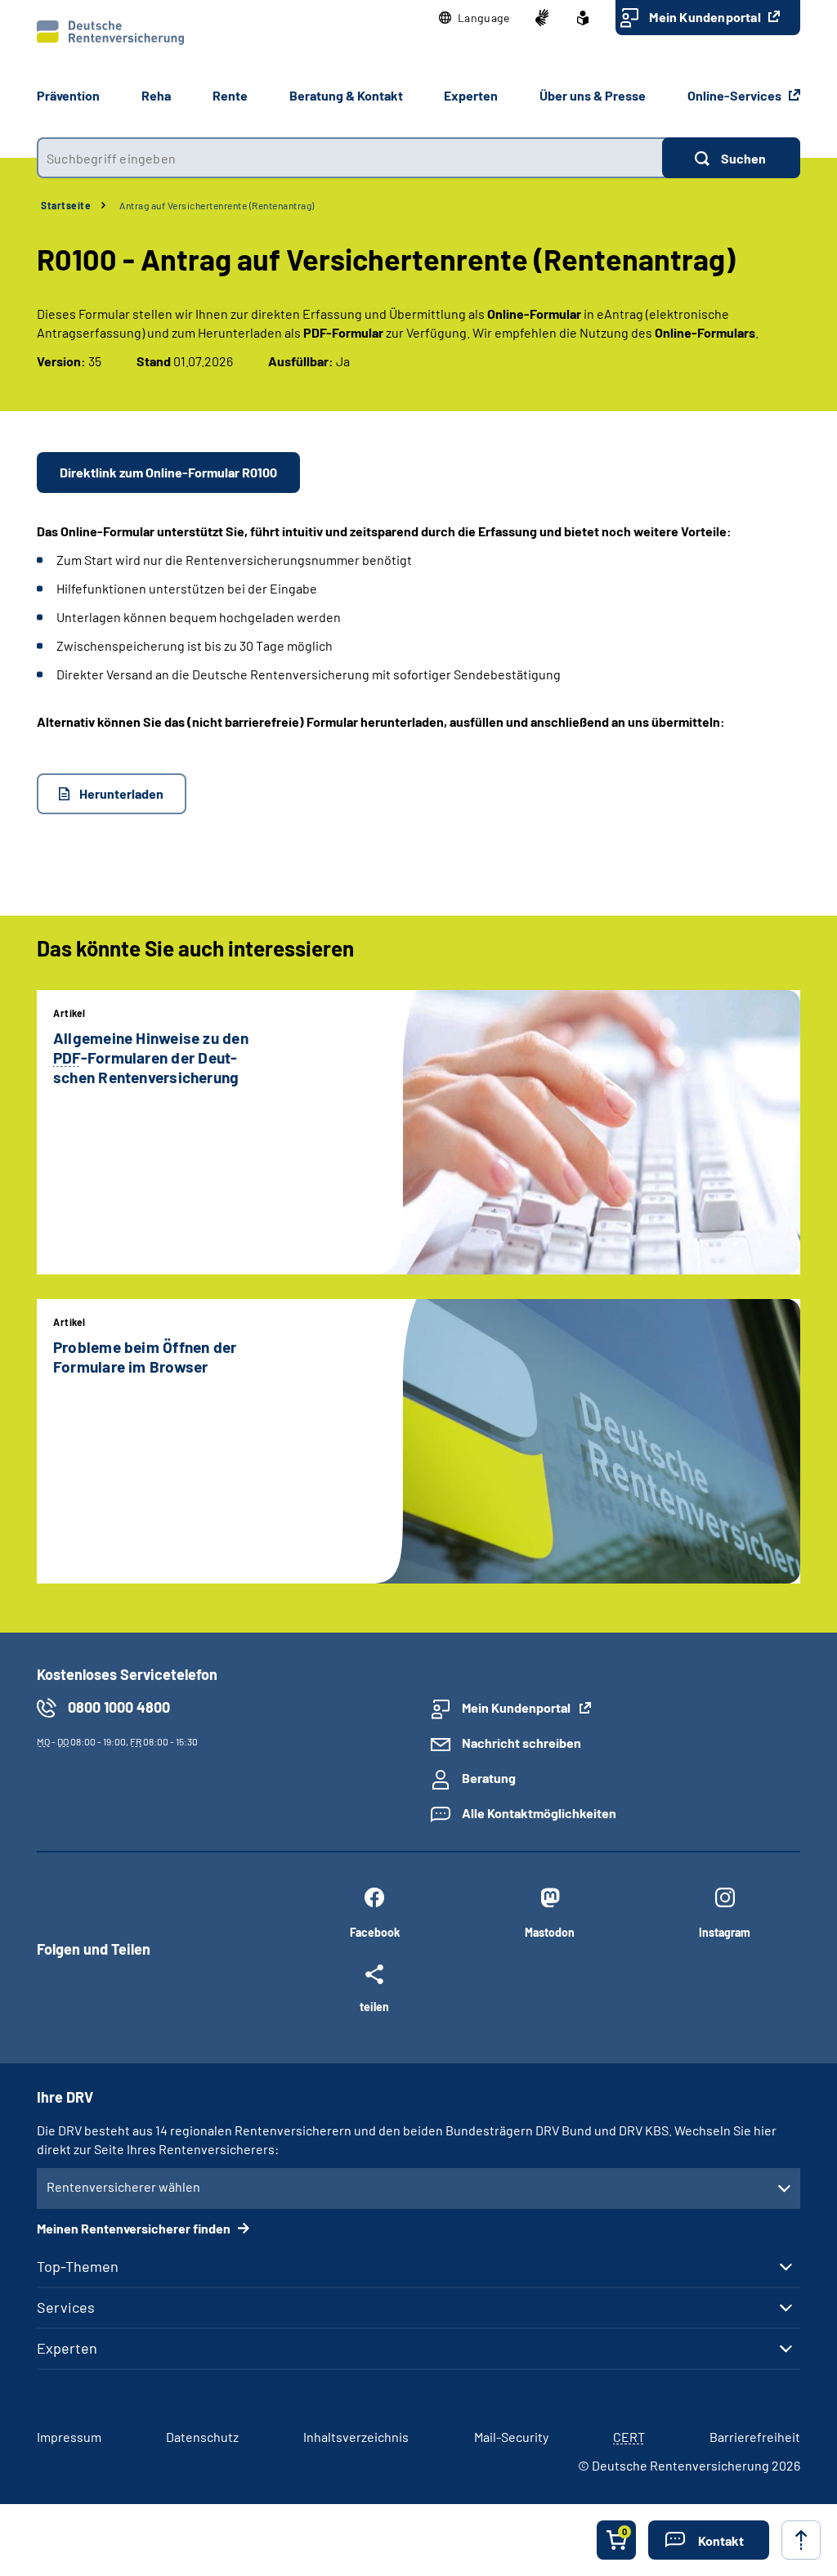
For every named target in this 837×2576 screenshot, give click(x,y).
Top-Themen (78, 2266)
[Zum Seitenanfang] (801, 2540)
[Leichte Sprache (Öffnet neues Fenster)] (583, 18)
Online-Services (736, 95)
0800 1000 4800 (119, 1707)
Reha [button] (156, 95)
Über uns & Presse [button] (593, 95)
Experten (67, 2348)
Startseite (66, 205)
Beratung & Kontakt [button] (346, 95)
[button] (474, 18)
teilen (374, 2006)
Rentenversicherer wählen (123, 2186)
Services (66, 2307)
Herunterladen (121, 793)
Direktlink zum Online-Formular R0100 (168, 472)
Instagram (725, 1932)
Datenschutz (202, 2437)
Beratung (489, 1778)
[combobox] (349, 158)
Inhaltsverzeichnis (356, 2437)
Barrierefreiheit (755, 2437)
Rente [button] (230, 95)
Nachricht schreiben (521, 1743)
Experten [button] (471, 95)
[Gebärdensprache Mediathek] (542, 18)
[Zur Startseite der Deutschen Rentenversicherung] (110, 33)
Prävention (68, 95)
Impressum (69, 2437)
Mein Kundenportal (706, 17)
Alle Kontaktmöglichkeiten (539, 1813)
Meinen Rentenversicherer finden (135, 2228)
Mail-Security (511, 2437)
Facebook (375, 1932)
